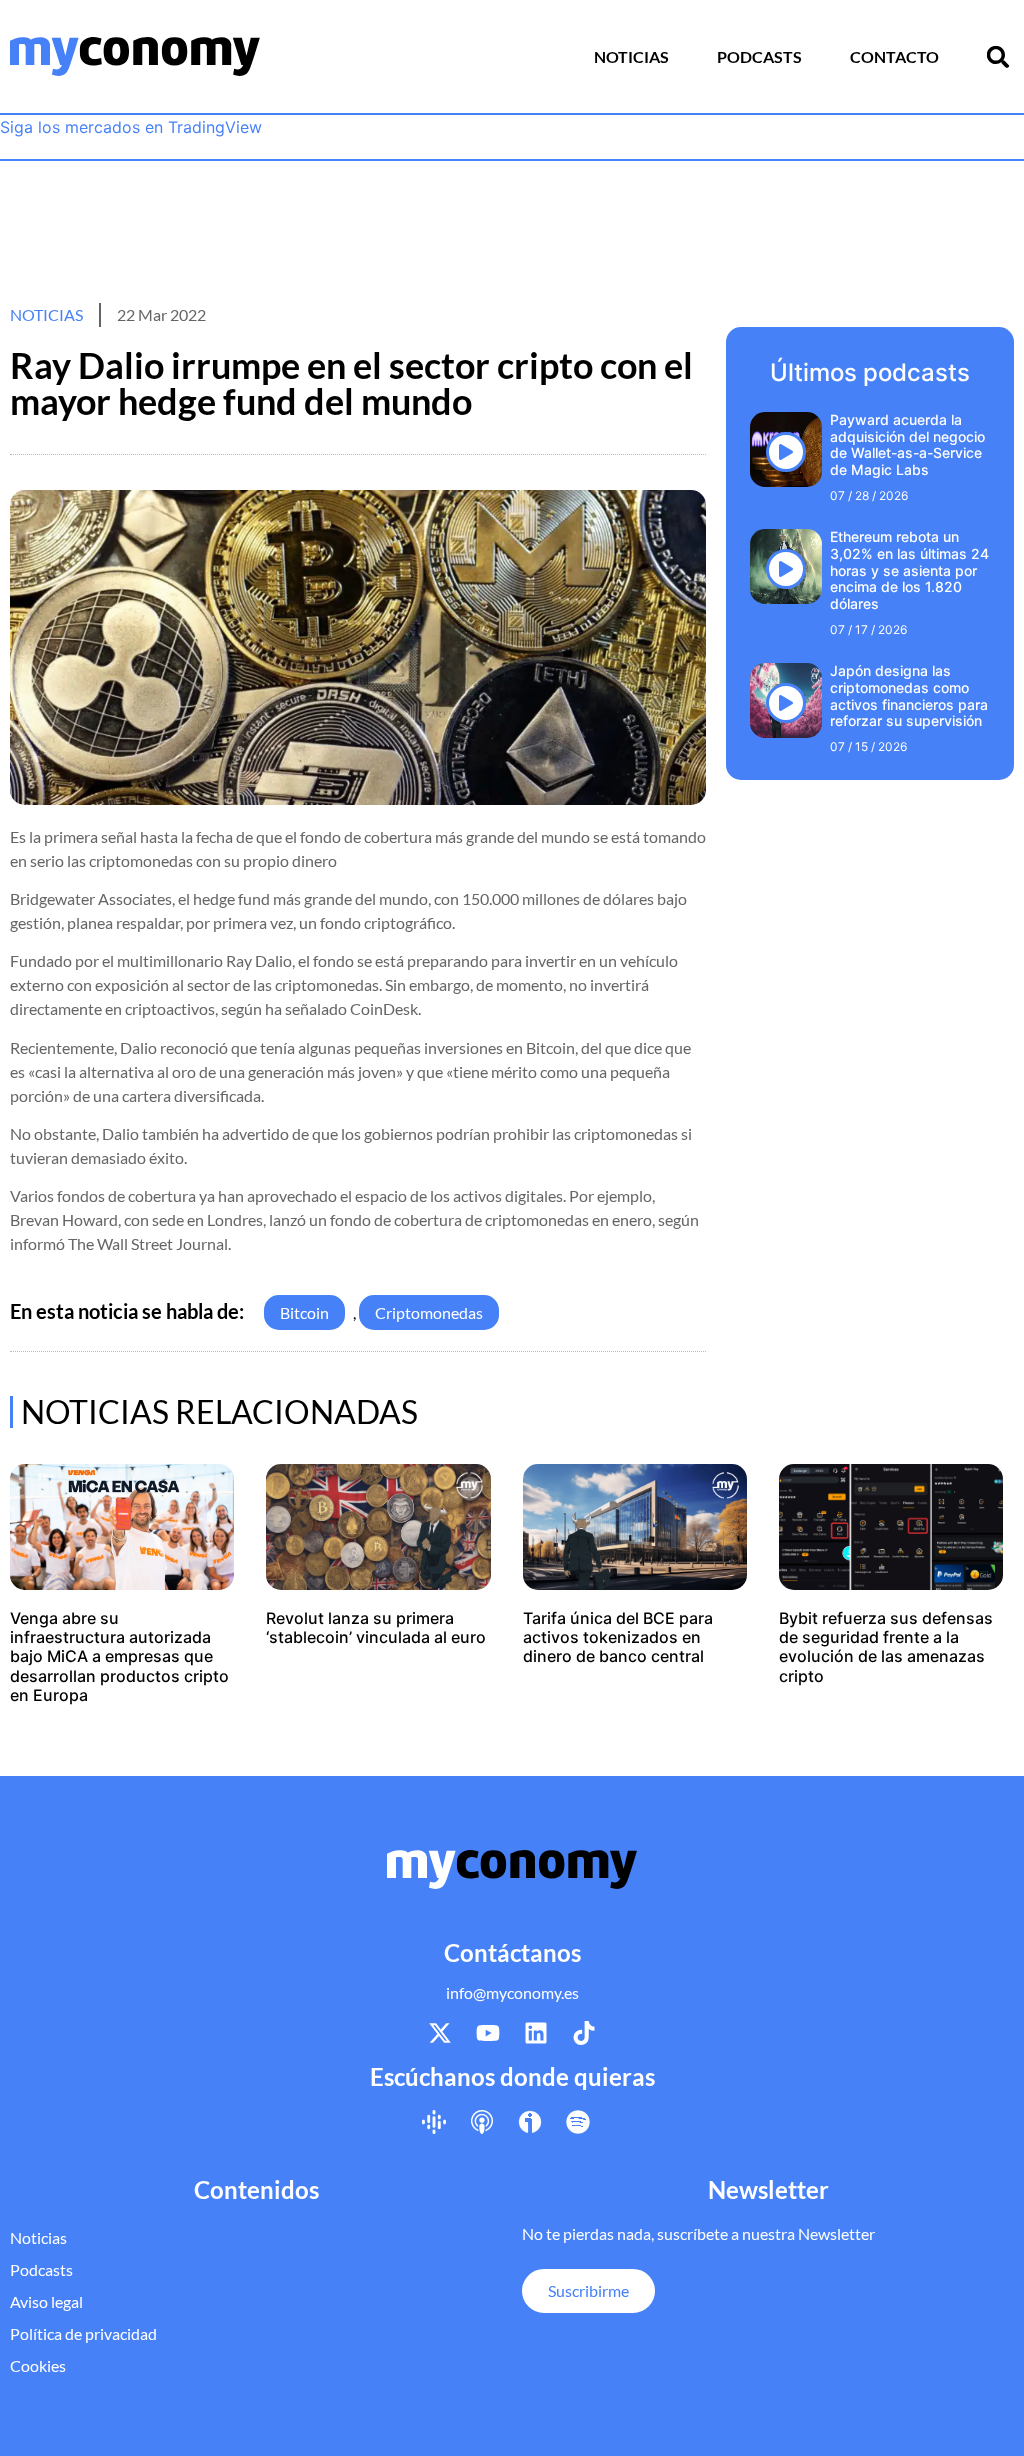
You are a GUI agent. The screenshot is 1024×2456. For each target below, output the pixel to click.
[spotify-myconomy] (578, 2122)
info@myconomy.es (512, 1992)
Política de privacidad (83, 2333)
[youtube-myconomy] (488, 2033)
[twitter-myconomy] (440, 2033)
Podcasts (759, 56)
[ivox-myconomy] (530, 2122)
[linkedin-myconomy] (536, 2033)
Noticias (631, 56)
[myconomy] (135, 56)
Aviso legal (46, 2301)
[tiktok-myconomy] (584, 2033)
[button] (998, 57)
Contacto (894, 56)
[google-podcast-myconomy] (434, 2122)
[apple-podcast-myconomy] (482, 2122)
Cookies (38, 2365)
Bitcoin (304, 1312)
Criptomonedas (429, 1312)
